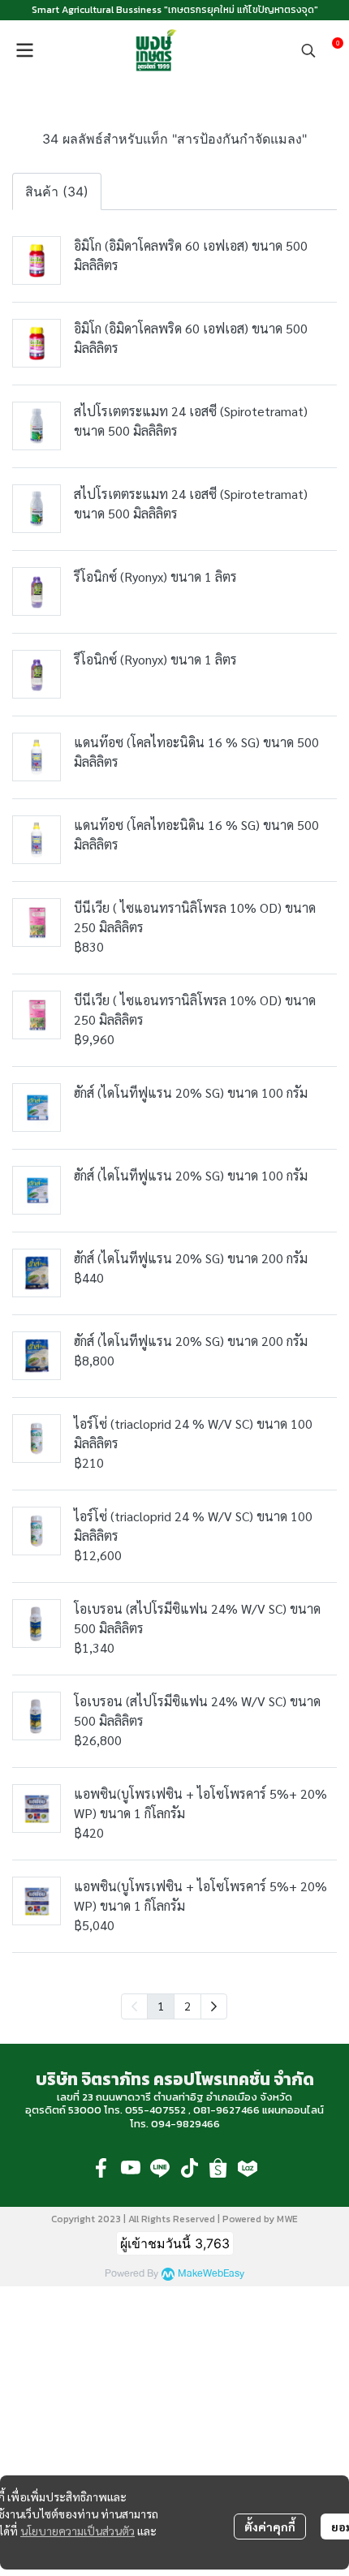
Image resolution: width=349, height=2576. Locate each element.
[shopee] (218, 2168)
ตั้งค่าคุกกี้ (270, 2527)
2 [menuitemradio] (187, 2006)
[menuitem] (214, 2006)
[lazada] (248, 2168)
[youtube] (131, 2168)
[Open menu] (24, 50)
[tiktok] (189, 2168)
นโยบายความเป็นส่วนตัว (78, 2531)
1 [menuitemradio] (161, 2006)
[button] (308, 50)
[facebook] (101, 2168)
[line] (160, 2168)
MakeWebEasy (211, 2274)
